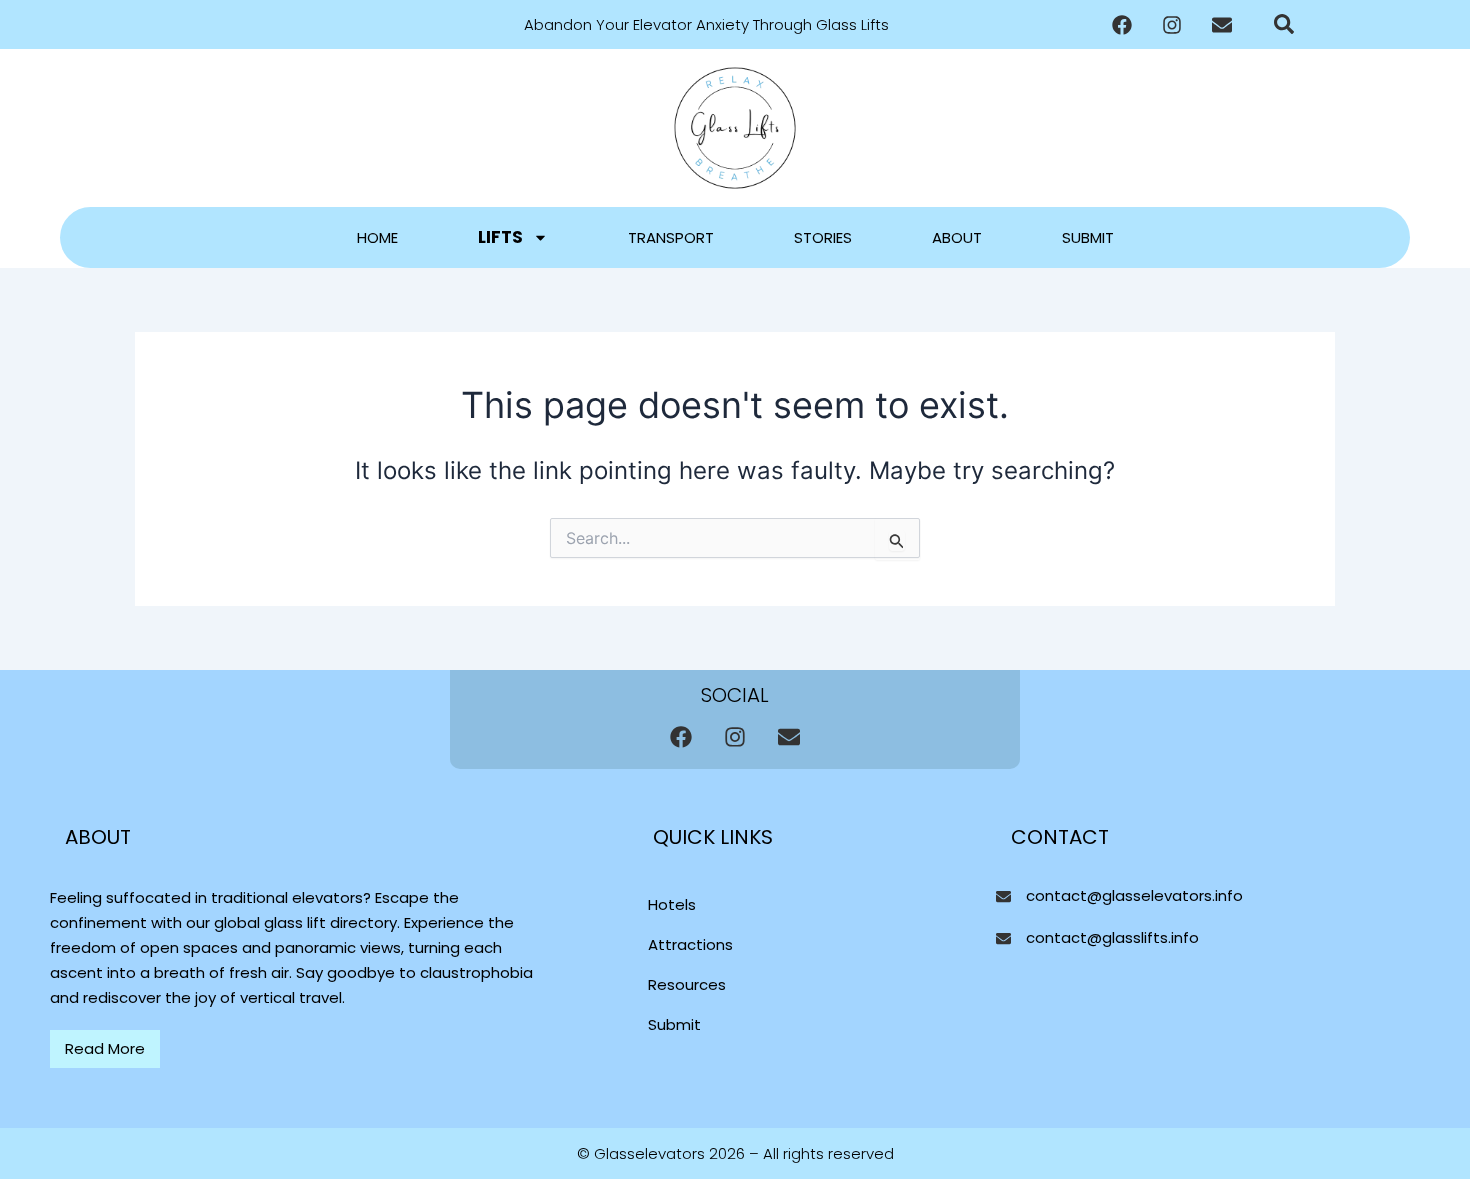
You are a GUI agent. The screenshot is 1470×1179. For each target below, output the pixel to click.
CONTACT (1060, 837)
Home (377, 237)
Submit (1088, 237)
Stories (823, 237)
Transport (671, 237)
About (957, 237)
